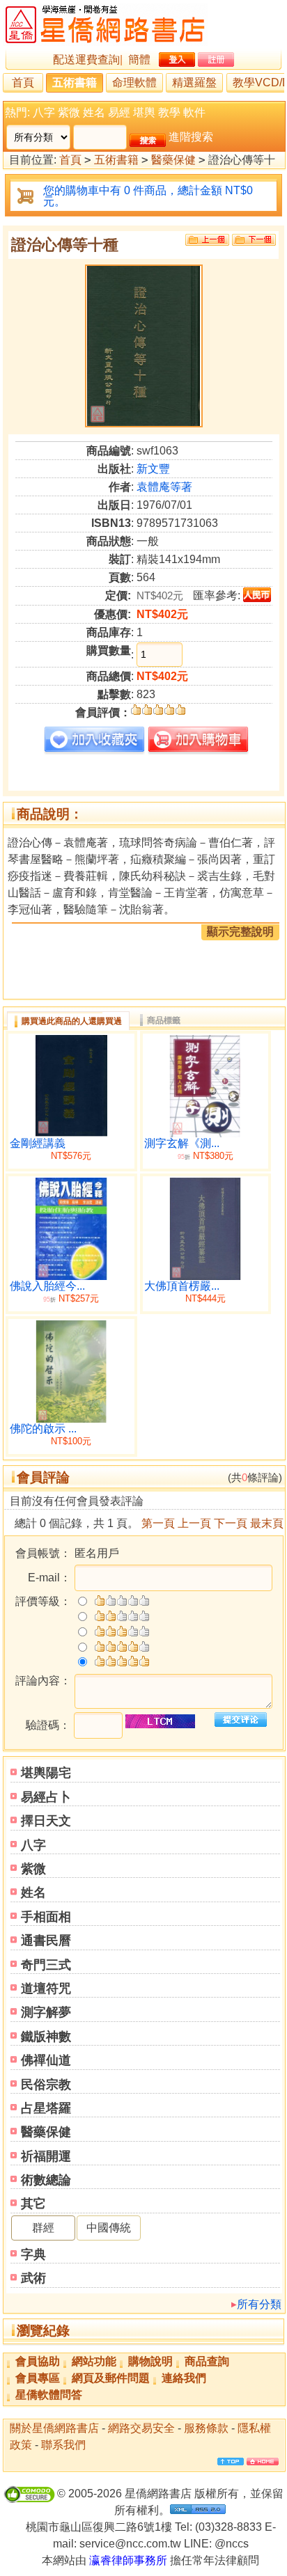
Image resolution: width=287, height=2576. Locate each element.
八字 (44, 112)
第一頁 (158, 1523)
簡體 (139, 60)
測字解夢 (46, 2012)
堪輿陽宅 (46, 1773)
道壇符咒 (46, 1989)
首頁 (23, 82)
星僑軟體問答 (49, 2395)
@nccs (232, 2544)
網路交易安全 (141, 2428)
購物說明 (150, 2361)
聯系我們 (63, 2445)
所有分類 (259, 2304)
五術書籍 (75, 82)
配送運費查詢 (86, 60)
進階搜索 (191, 137)
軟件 (194, 112)
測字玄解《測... (182, 1143)
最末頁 (267, 1523)
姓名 (94, 112)
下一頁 (231, 1523)
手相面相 (46, 1917)
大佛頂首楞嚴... (182, 1286)
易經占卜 (46, 1797)
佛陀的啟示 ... (43, 1429)
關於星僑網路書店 (54, 2428)
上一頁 (194, 1523)
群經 (43, 2228)
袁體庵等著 (164, 487)
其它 (33, 2204)
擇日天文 (46, 1821)
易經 (119, 112)
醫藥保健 (173, 160)
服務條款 (206, 2428)
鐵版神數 (46, 2037)
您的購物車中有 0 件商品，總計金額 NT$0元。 (148, 196)
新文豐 (153, 469)
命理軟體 (134, 82)
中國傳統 (109, 2228)
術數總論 (46, 2180)
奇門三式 (46, 1965)
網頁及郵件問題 (111, 2378)
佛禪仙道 (46, 2060)
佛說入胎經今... (47, 1286)
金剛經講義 (38, 1143)
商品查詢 (207, 2361)
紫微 (69, 112)
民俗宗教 (46, 2085)
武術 (33, 2278)
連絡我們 (184, 2378)
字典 (33, 2254)
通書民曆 (46, 1941)
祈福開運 (46, 2156)
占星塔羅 (46, 2108)
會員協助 (38, 2361)
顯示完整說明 (240, 932)
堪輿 (144, 112)
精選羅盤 (194, 82)
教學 (169, 112)
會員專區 (38, 2378)
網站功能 (94, 2361)
